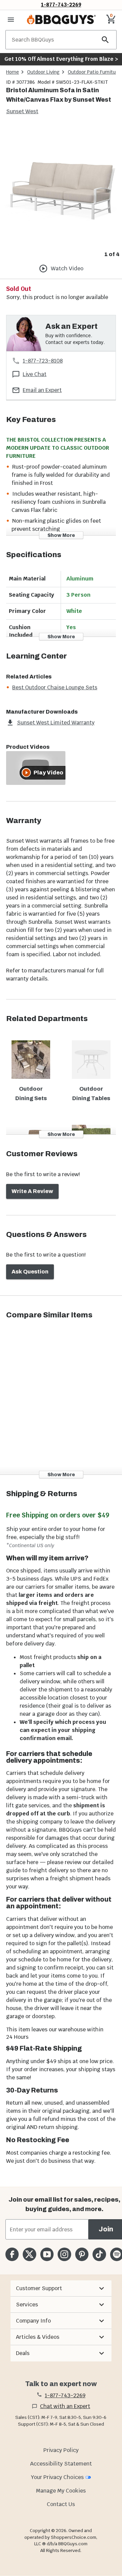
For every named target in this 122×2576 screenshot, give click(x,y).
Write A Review (32, 1191)
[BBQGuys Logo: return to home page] (61, 20)
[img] (61, 187)
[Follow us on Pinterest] (82, 2254)
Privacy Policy (61, 2450)
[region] (61, 192)
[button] (61, 2288)
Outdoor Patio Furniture (94, 72)
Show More (61, 535)
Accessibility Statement (61, 2464)
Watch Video (67, 268)
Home (13, 72)
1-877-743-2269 (61, 5)
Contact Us (61, 2504)
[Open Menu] (11, 20)
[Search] (105, 40)
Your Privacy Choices (57, 2477)
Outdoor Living (43, 72)
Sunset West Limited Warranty (56, 723)
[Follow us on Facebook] (12, 2254)
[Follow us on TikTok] (99, 2254)
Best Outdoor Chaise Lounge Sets (55, 687)
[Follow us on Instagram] (64, 2254)
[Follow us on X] (29, 2254)
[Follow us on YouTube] (47, 2254)
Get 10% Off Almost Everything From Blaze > (61, 59)
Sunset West (22, 111)
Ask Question (30, 1272)
